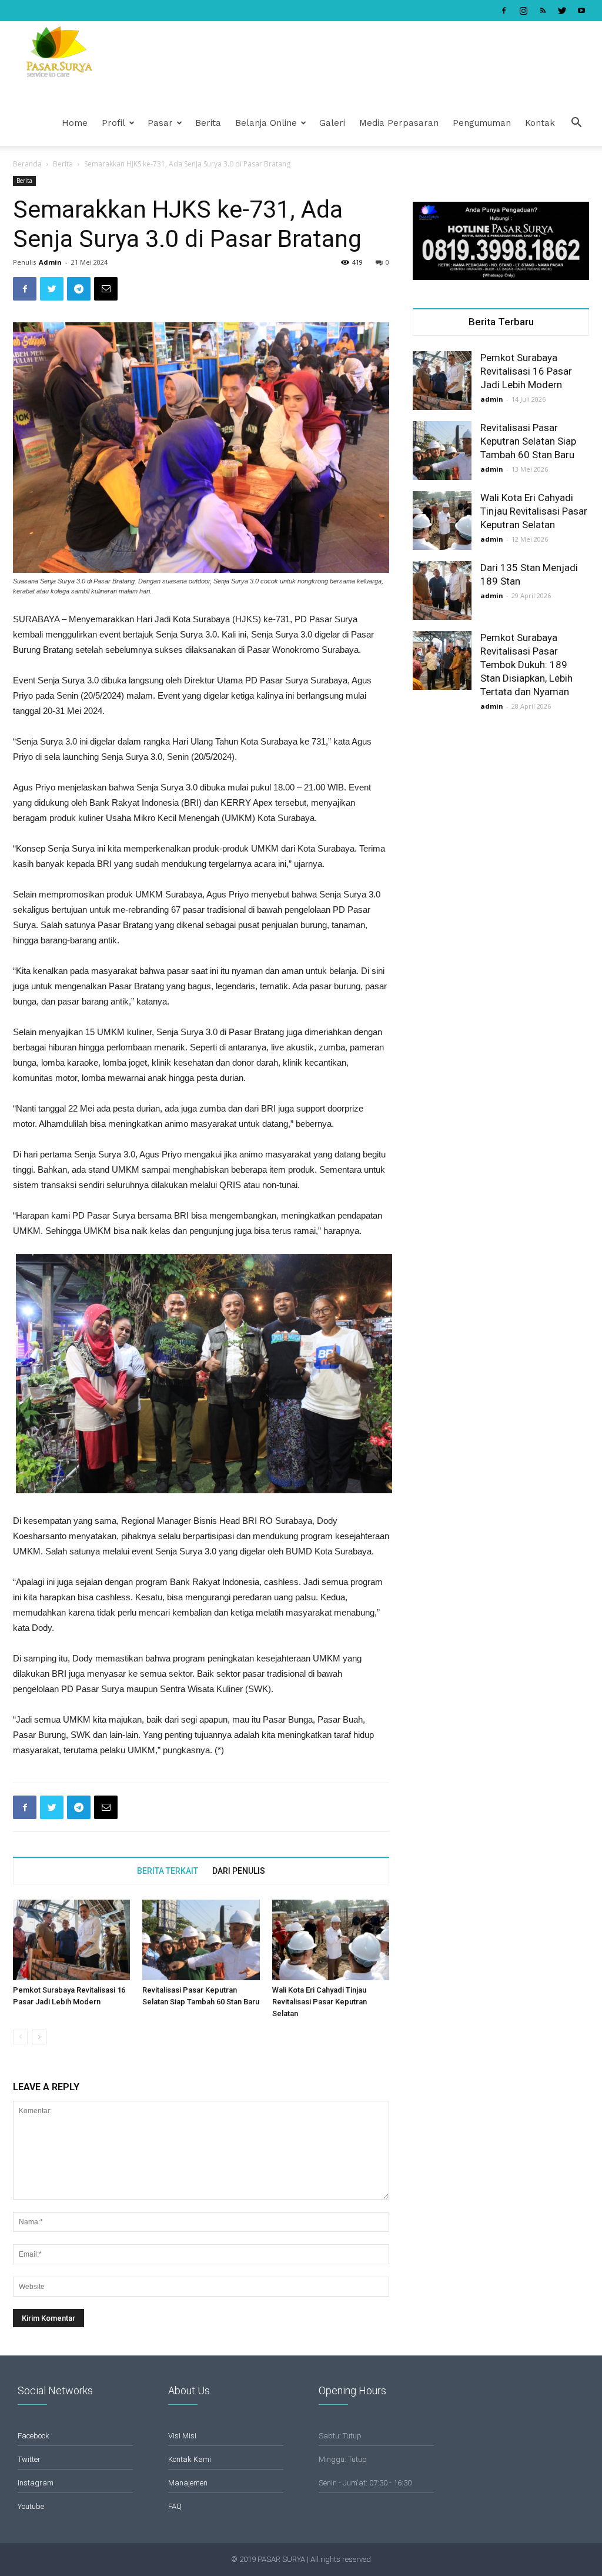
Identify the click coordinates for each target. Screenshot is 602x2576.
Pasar (160, 123)
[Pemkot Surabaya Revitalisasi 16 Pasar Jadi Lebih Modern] (71, 1940)
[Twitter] (562, 11)
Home (75, 123)
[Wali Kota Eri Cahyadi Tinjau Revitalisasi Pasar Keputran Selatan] (331, 1940)
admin (492, 399)
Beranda (27, 164)
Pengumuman (482, 123)
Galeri (332, 123)
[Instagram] (523, 11)
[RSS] (543, 11)
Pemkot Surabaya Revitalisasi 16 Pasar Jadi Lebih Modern (526, 371)
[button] (576, 124)
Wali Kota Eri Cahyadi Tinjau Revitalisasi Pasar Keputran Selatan (320, 2002)
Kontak (540, 123)
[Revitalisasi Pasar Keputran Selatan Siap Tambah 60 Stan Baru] (201, 1940)
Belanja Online (266, 123)
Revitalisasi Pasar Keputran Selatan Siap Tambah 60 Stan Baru (528, 441)
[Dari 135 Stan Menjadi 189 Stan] (442, 590)
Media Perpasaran (399, 123)
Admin (50, 262)
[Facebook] (504, 11)
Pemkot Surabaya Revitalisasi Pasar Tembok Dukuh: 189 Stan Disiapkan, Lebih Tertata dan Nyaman (526, 665)
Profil (113, 123)
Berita (208, 123)
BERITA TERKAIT (168, 1871)
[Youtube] (581, 11)
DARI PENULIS (239, 1871)
